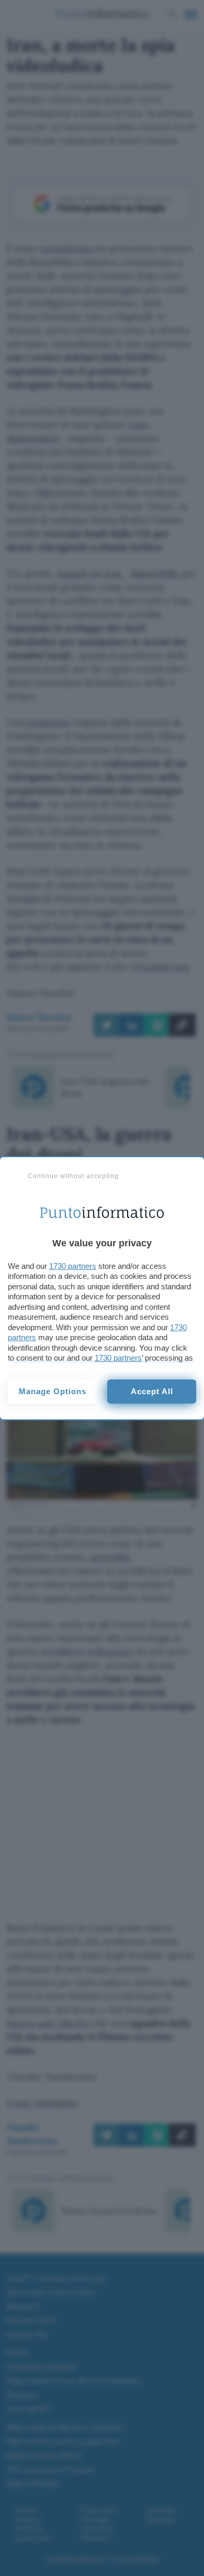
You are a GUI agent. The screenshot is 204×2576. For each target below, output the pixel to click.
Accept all (152, 1391)
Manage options (53, 1391)
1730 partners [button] (73, 1266)
